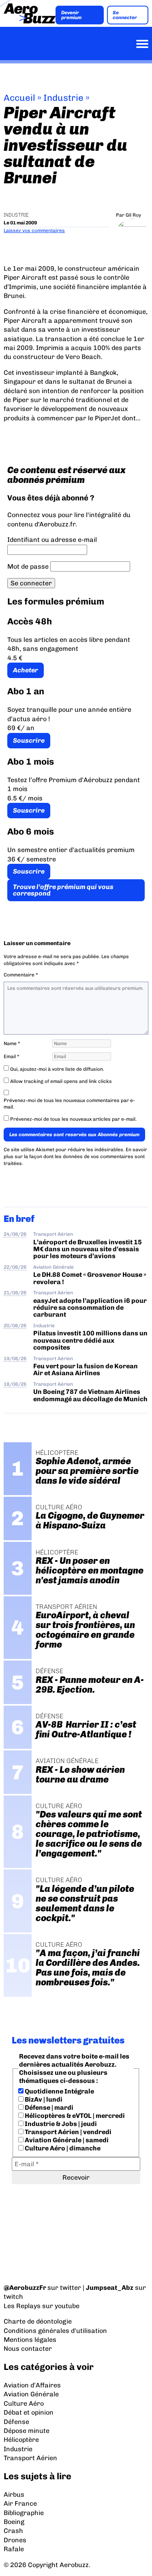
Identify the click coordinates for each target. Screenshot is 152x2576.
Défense (16, 2422)
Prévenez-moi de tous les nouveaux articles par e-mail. (73, 1119)
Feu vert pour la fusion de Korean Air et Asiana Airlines (86, 1370)
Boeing (14, 2522)
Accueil (19, 98)
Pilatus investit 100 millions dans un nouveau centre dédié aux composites (90, 1340)
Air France (20, 2503)
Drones (15, 2540)
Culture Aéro (24, 2403)
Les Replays (22, 2306)
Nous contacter (28, 2349)
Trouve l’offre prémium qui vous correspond (63, 890)
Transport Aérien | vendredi (67, 2132)
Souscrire (29, 740)
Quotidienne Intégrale (59, 2091)
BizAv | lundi (43, 2099)
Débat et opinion (29, 2412)
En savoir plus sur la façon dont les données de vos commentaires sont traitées (75, 1156)
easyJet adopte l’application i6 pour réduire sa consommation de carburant (90, 1308)
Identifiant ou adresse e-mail (52, 540)
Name (12, 1043)
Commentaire (21, 975)
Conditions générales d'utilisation (55, 2331)
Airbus (14, 2494)
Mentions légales (30, 2340)
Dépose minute (27, 2431)
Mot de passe (28, 566)
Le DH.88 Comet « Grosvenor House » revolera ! (90, 1278)
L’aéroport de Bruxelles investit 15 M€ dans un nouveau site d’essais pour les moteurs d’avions (88, 1249)
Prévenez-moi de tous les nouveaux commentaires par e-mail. (69, 1104)
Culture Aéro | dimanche (62, 2148)
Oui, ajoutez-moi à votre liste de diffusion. (57, 1069)
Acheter (26, 670)
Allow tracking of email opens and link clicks (60, 1081)
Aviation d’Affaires (32, 2385)
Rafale (14, 2549)
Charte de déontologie (38, 2321)
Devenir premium (71, 15)
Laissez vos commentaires (34, 230)
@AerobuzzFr (25, 2288)
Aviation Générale (54, 1267)
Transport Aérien (53, 1234)
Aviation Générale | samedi (66, 2140)
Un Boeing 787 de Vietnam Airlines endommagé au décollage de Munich (90, 1395)
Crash (13, 2531)
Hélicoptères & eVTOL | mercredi (74, 2116)
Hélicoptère (21, 2440)
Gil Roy (133, 215)
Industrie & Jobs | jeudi (60, 2124)
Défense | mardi (48, 2108)
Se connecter (125, 15)
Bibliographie (24, 2513)
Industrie (63, 98)
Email (12, 1056)
